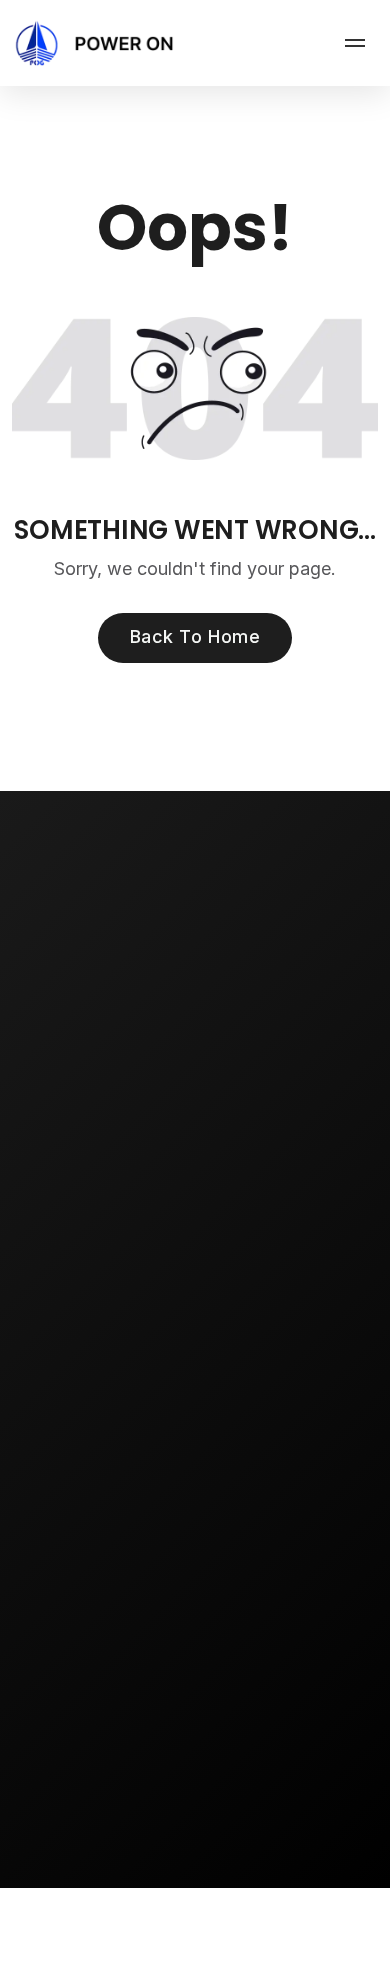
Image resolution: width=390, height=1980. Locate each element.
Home (54, 1269)
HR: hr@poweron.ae (150, 1880)
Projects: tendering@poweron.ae (193, 1852)
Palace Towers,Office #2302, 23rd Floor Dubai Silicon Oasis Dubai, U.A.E (146, 1654)
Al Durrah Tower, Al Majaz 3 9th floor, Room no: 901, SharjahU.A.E (292, 1654)
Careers (62, 1386)
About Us (66, 1308)
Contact (61, 1425)
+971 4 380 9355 (140, 1781)
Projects (63, 1347)
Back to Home (195, 636)
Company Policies (100, 1464)
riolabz (295, 1970)
